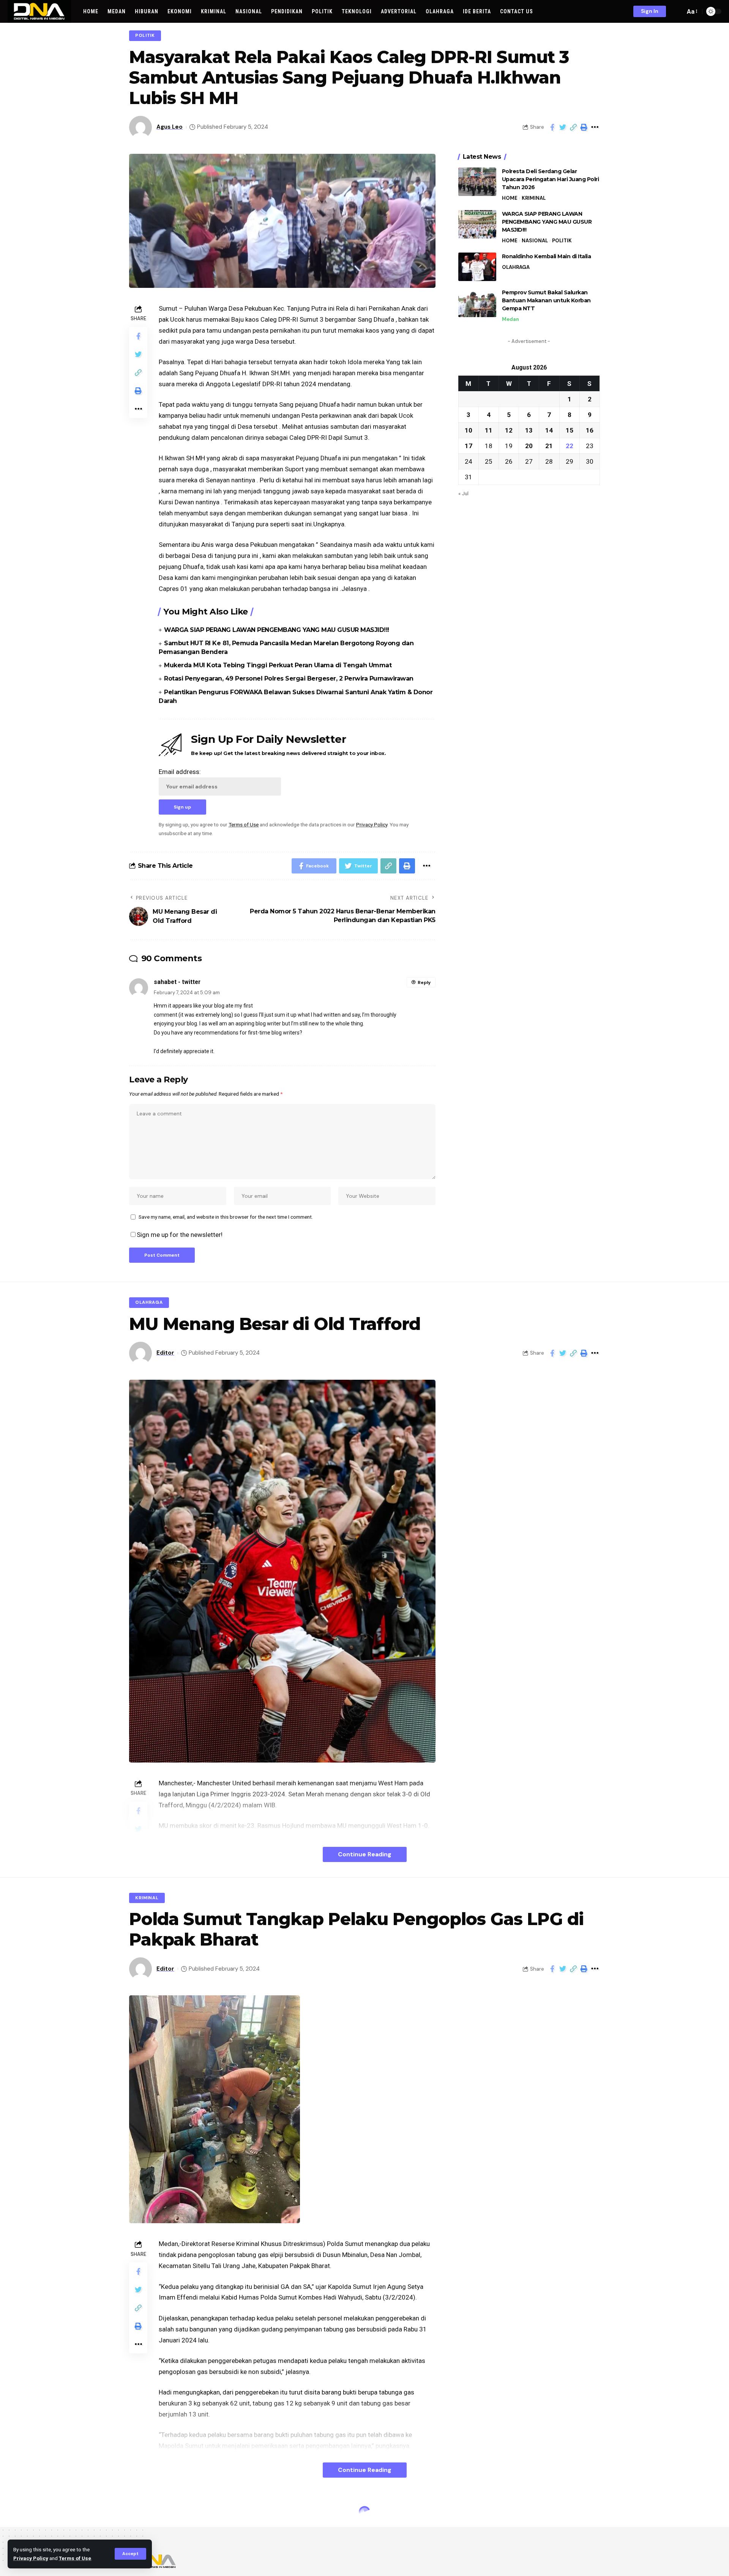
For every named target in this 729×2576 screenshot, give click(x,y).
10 (469, 430)
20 (529, 445)
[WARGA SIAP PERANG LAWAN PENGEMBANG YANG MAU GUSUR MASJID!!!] (477, 224)
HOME (510, 198)
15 (570, 430)
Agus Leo (170, 127)
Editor (165, 1353)
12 (509, 430)
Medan (510, 319)
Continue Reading (365, 1854)
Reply (424, 982)
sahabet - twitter (177, 982)
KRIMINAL (534, 198)
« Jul (463, 493)
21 (549, 445)
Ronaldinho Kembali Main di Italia (547, 256)
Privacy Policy (31, 2558)
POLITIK (145, 36)
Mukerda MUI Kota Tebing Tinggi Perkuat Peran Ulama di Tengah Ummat (278, 665)
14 (549, 430)
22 (570, 445)
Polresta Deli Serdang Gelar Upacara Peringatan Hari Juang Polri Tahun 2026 (551, 179)
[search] (677, 11)
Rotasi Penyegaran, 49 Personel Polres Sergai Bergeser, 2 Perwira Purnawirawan (289, 678)
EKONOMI (147, 2514)
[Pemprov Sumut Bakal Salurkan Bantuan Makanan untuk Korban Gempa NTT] (477, 303)
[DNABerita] (39, 11)
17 (469, 445)
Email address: (180, 772)
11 (489, 430)
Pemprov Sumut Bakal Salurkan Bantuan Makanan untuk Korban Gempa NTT (546, 300)
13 (529, 430)
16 (590, 430)
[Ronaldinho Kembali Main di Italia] (477, 267)
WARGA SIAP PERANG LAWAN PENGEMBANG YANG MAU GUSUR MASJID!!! (277, 630)
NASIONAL (535, 241)
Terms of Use (75, 2558)
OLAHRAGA (516, 267)
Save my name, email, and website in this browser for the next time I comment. (226, 1217)
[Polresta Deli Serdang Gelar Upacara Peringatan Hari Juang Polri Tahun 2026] (477, 182)
